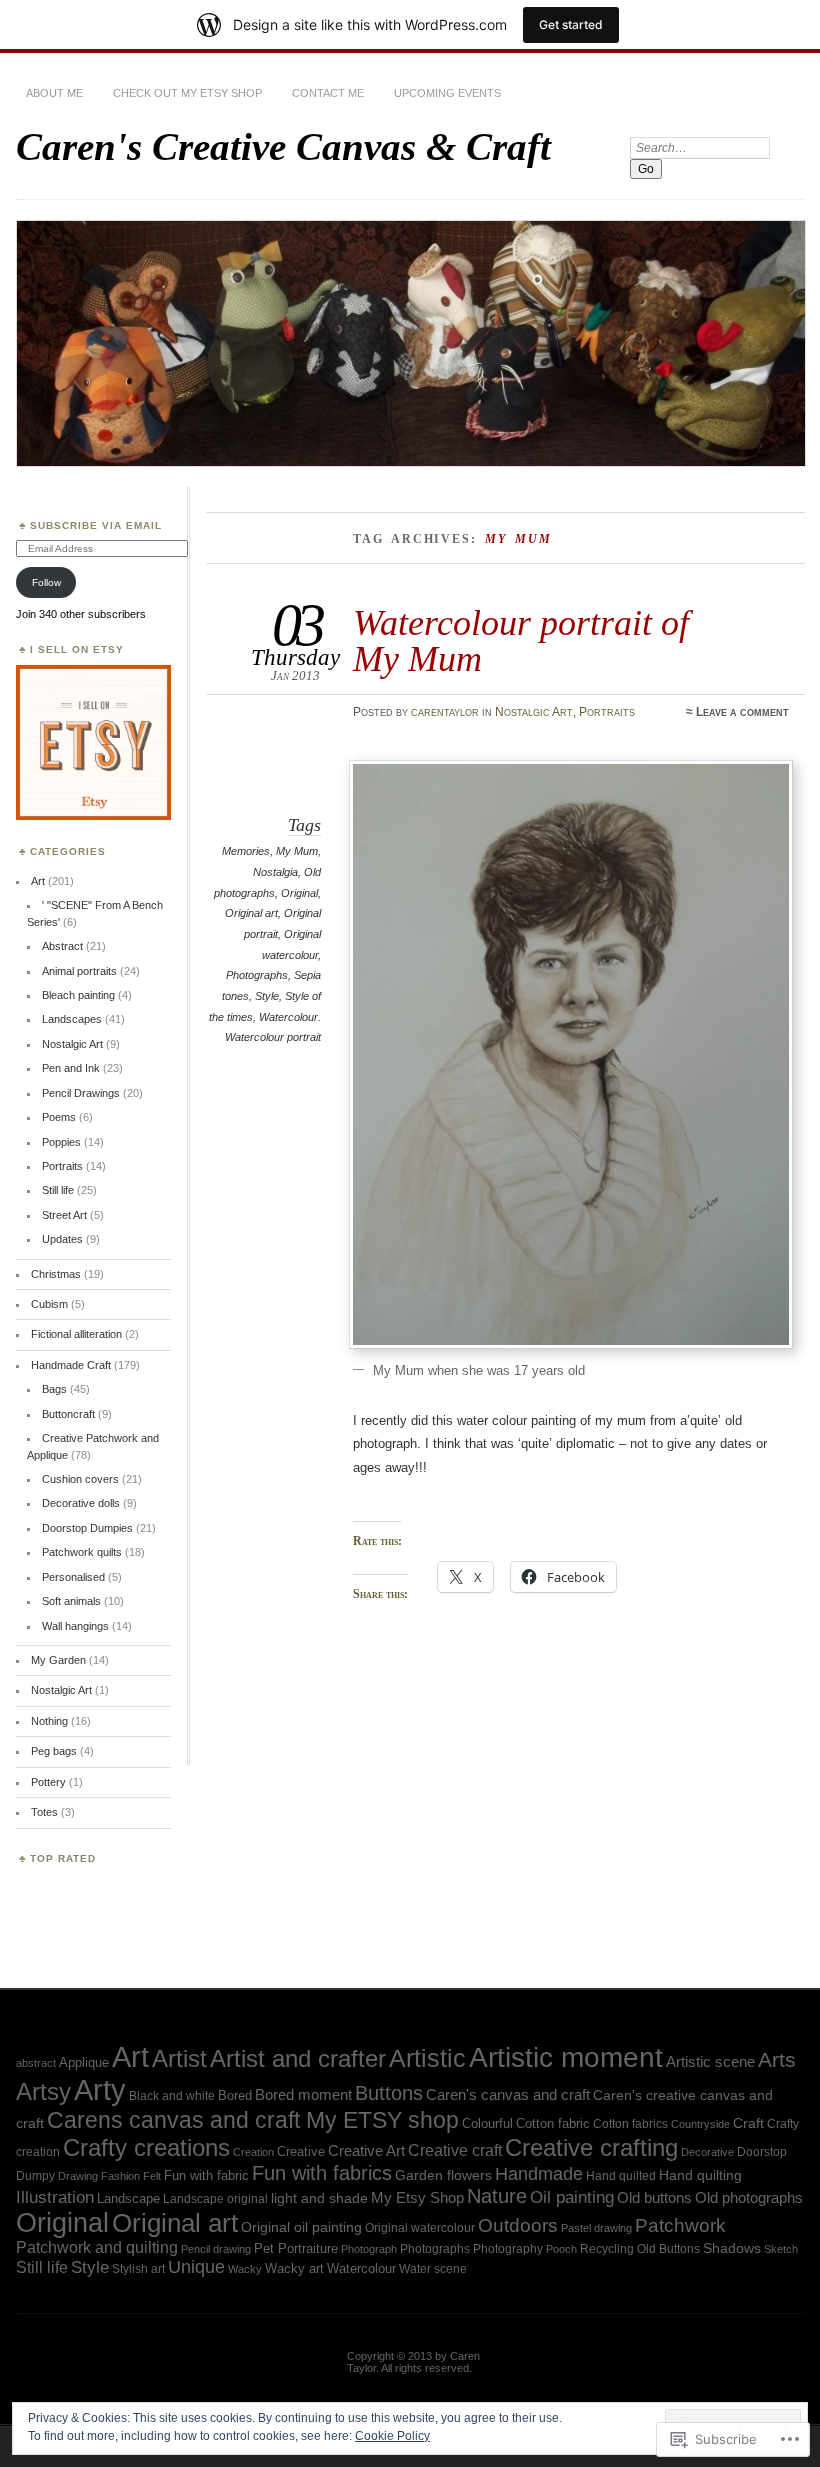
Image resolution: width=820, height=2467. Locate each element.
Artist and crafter (298, 2059)
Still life (58, 1190)
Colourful (487, 2123)
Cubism (49, 1304)
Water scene (433, 2269)
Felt (152, 2176)
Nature (497, 2196)
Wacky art (294, 2268)
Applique (84, 2062)
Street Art (64, 1215)
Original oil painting (301, 2227)
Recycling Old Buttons (640, 2248)
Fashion (120, 2176)
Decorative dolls (81, 1503)
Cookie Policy (392, 2436)
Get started (571, 24)
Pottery (48, 1782)
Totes (44, 1812)
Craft (748, 2123)
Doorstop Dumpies (87, 1528)
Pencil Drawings (81, 1093)
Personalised (73, 1577)
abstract (36, 2063)
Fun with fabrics (322, 2173)
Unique (196, 2267)
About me (54, 93)
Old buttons (654, 2197)
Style (267, 996)
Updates (62, 1239)
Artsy (43, 2092)
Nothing (49, 1721)
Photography (508, 2248)
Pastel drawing (596, 2228)
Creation (253, 2152)
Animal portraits (79, 971)
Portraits (607, 712)
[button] (571, 1054)
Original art (251, 913)
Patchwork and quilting (97, 2247)
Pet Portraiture (296, 2248)
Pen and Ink (71, 1068)
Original (299, 893)
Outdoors (518, 2225)
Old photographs (749, 2197)
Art (38, 881)
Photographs (257, 975)
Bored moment (303, 2094)
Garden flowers (443, 2175)
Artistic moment (566, 2057)
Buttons (389, 2093)
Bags (54, 1389)
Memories (246, 851)
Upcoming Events (447, 93)
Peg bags (54, 1751)
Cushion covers (80, 1479)
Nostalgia (275, 872)
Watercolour (361, 2268)
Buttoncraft (68, 1414)
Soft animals (71, 1601)
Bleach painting (78, 995)
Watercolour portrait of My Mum (521, 640)
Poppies (61, 1142)
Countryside (700, 2124)
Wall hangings (75, 1626)
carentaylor (445, 712)
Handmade (539, 2174)
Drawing (78, 2176)
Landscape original (215, 2198)
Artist (179, 2058)
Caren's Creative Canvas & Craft (283, 146)
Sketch (781, 2249)
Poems (59, 1117)
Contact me (328, 93)
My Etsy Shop (417, 2197)
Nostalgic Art (534, 712)
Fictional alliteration (76, 1334)
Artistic (427, 2058)
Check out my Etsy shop (187, 93)
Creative (301, 2151)
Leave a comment (742, 712)
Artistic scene (710, 2062)
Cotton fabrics (630, 2124)
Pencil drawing (216, 2249)
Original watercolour (420, 2228)
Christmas (56, 1274)
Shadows (732, 2248)
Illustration (55, 2197)
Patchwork (680, 2225)
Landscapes (72, 1019)
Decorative (707, 2152)
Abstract (62, 946)
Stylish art (138, 2268)
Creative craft (455, 2150)
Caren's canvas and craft (508, 2095)
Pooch (561, 2249)
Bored (235, 2095)
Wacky (245, 2269)
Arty (100, 2090)
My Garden (58, 1660)
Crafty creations (146, 2147)
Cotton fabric (553, 2123)
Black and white (172, 2095)
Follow (46, 582)
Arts (777, 2059)
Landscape (128, 2198)
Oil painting (572, 2197)
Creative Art (366, 2151)
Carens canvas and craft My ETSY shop (253, 2120)
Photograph (369, 2249)
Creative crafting (591, 2147)
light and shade (319, 2198)
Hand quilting (700, 2175)
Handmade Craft (71, 1365)
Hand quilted (621, 2176)
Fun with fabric (206, 2175)
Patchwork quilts (82, 1552)
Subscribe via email (96, 525)
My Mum (297, 851)
